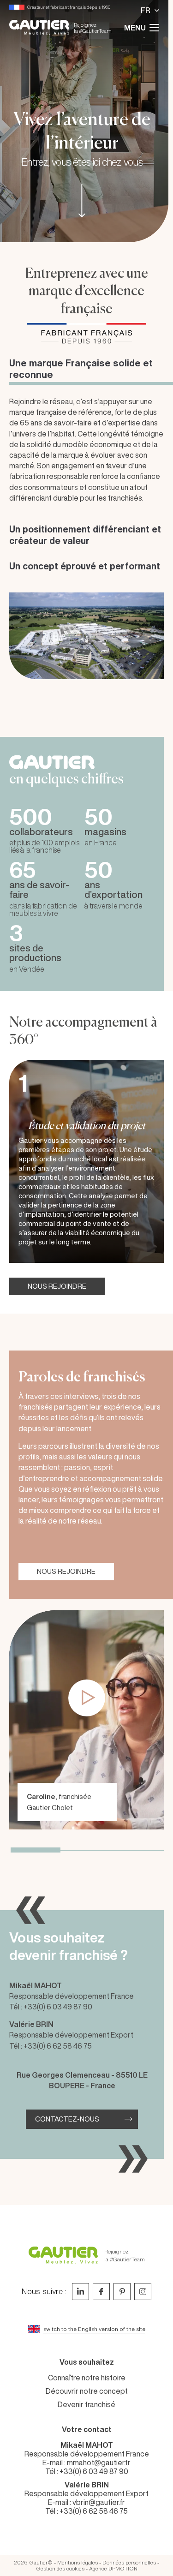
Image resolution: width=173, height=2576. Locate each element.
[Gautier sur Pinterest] (122, 2292)
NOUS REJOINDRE (57, 1286)
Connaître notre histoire (87, 2378)
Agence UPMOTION (113, 2568)
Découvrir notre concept (87, 2391)
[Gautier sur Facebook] (101, 2292)
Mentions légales (78, 2562)
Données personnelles (129, 2562)
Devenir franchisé (86, 2404)
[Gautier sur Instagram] (143, 2292)
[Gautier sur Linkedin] (81, 2292)
